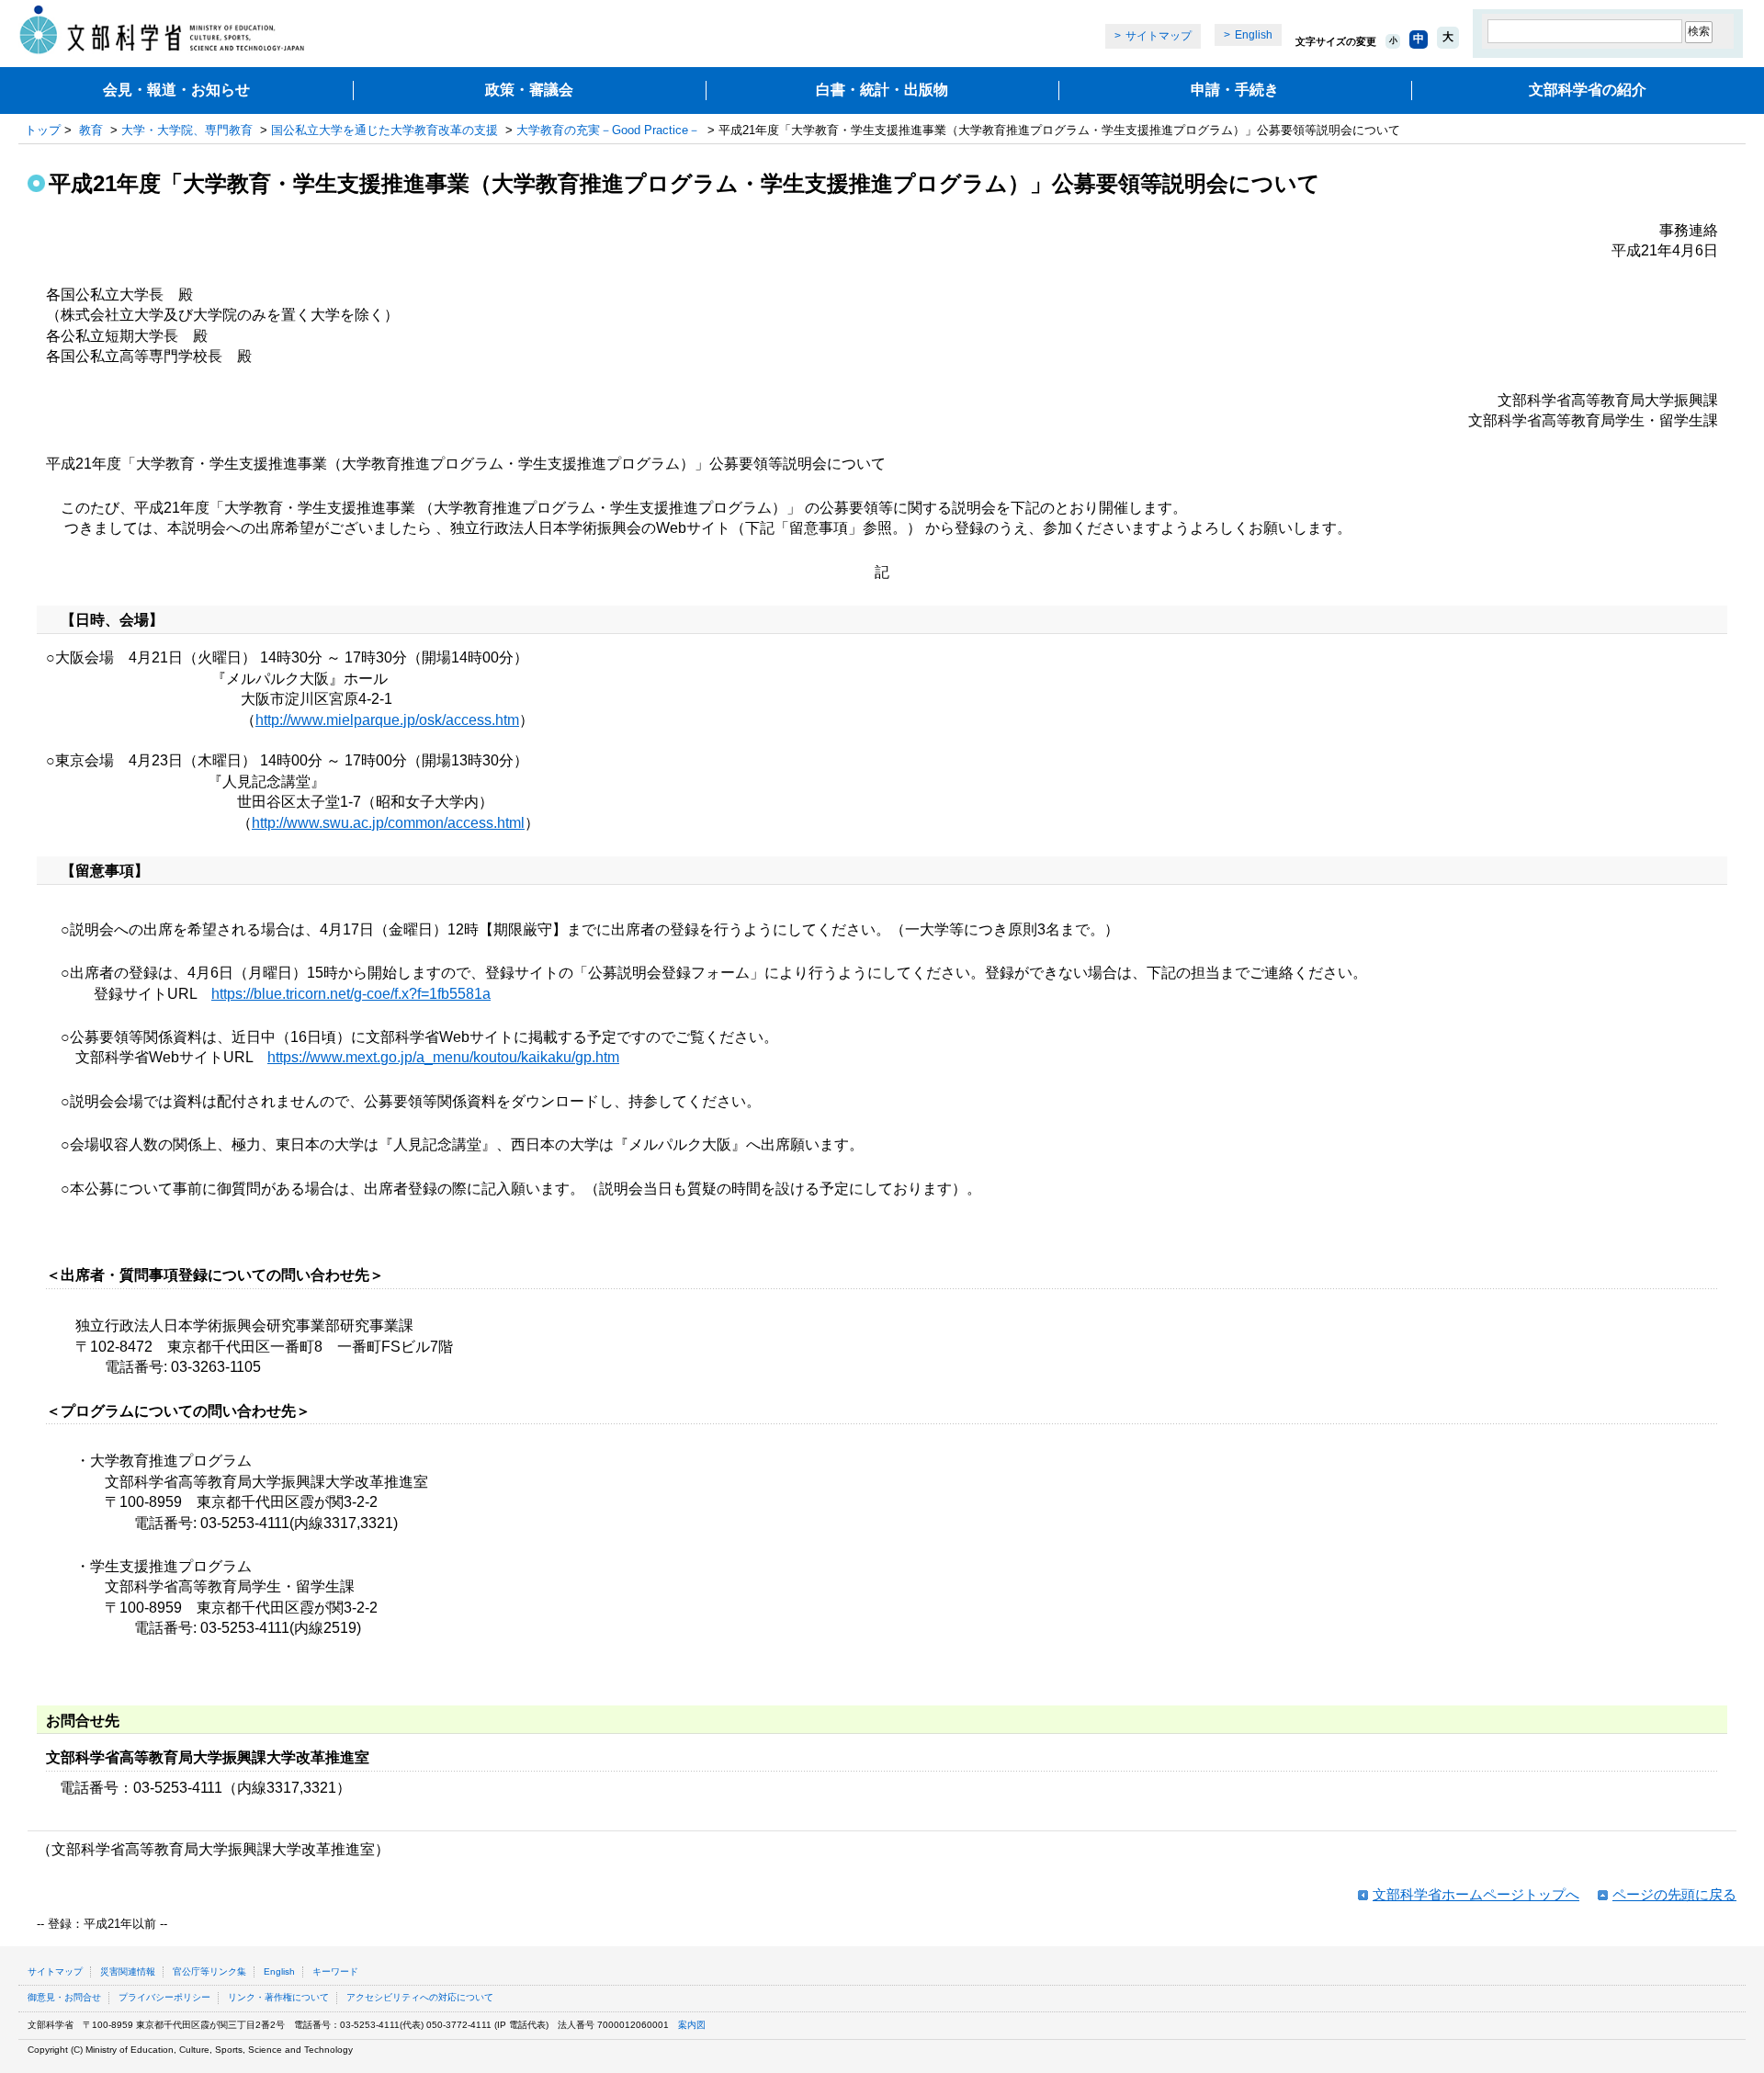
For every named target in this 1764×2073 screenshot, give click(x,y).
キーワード (335, 1971)
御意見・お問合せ (64, 1997)
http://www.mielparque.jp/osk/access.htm (387, 720)
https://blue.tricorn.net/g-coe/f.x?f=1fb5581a (351, 994)
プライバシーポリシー (164, 1997)
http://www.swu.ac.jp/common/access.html (388, 823)
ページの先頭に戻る (1674, 1894)
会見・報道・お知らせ (176, 90)
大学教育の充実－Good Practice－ (608, 130)
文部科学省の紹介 (1588, 90)
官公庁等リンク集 (209, 1971)
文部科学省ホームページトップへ (1476, 1894)
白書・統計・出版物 (882, 90)
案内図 (692, 2025)
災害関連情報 (128, 1971)
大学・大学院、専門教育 (187, 130)
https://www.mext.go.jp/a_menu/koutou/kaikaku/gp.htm (443, 1057)
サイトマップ (1159, 36)
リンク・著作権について (278, 1997)
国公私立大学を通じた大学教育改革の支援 (384, 130)
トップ (43, 130)
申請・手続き (1235, 90)
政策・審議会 (529, 90)
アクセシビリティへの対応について (420, 1997)
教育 (91, 130)
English (1254, 35)
